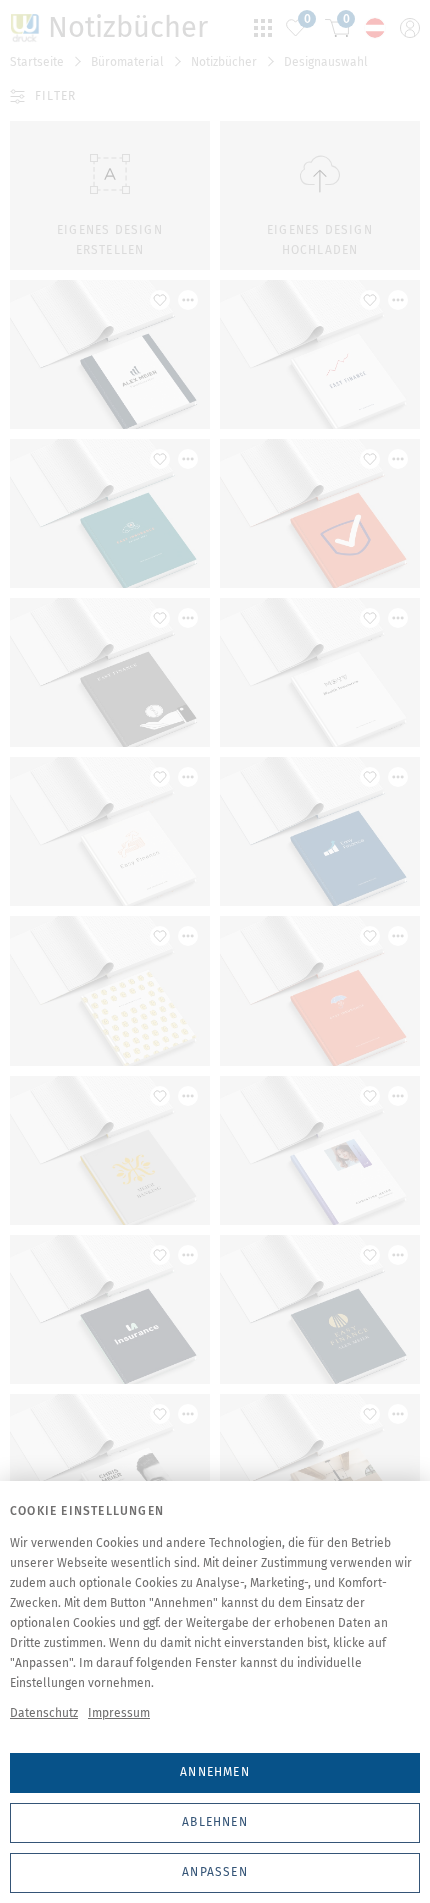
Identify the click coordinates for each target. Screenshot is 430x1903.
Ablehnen (215, 1822)
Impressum (119, 1713)
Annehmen (215, 1772)
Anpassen (215, 1872)
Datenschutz (44, 1713)
